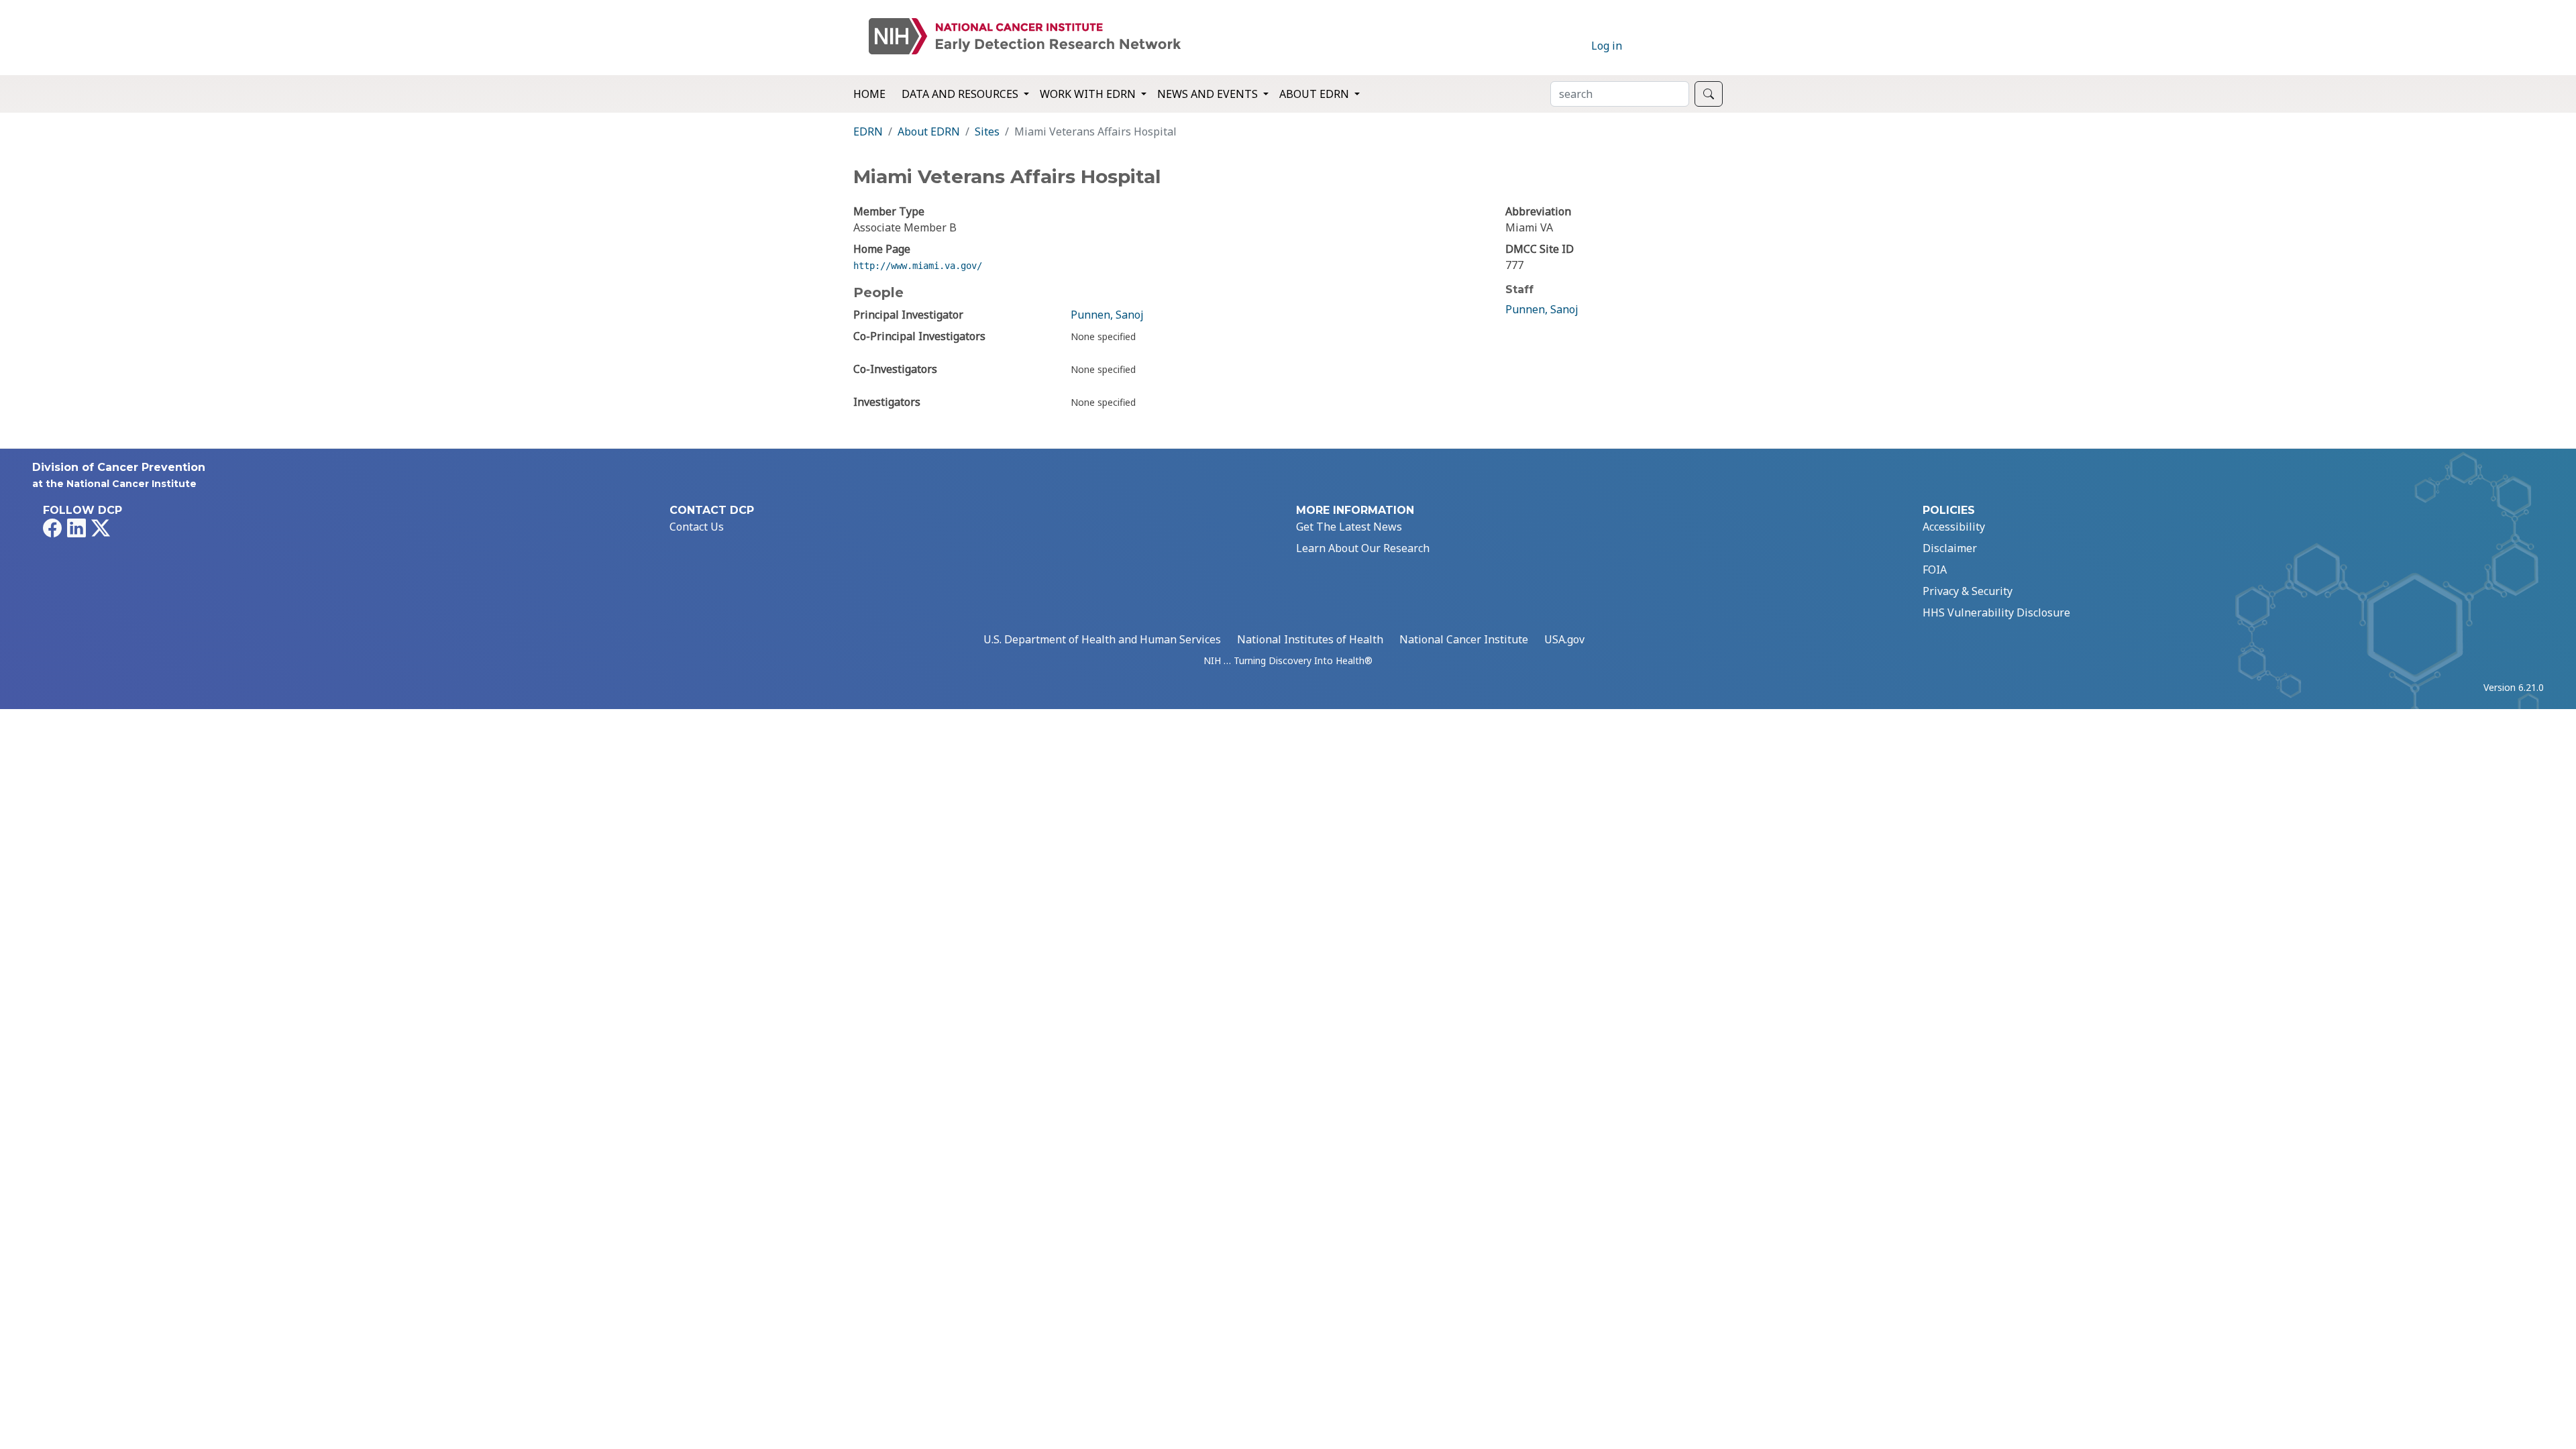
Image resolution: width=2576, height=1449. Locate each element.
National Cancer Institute (1464, 639)
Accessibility (1954, 527)
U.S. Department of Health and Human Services (1102, 639)
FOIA (1935, 570)
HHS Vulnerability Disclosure (1996, 612)
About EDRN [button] (1316, 94)
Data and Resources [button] (961, 94)
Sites (987, 131)
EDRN (868, 131)
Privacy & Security (1968, 591)
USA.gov (1564, 639)
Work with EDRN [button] (1089, 94)
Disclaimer (1950, 548)
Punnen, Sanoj (1107, 315)
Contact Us (697, 527)
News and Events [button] (1209, 94)
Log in (1607, 46)
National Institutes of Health (1310, 639)
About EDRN (929, 131)
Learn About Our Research (1363, 548)
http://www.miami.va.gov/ (918, 266)
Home (869, 94)
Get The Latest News (1349, 527)
